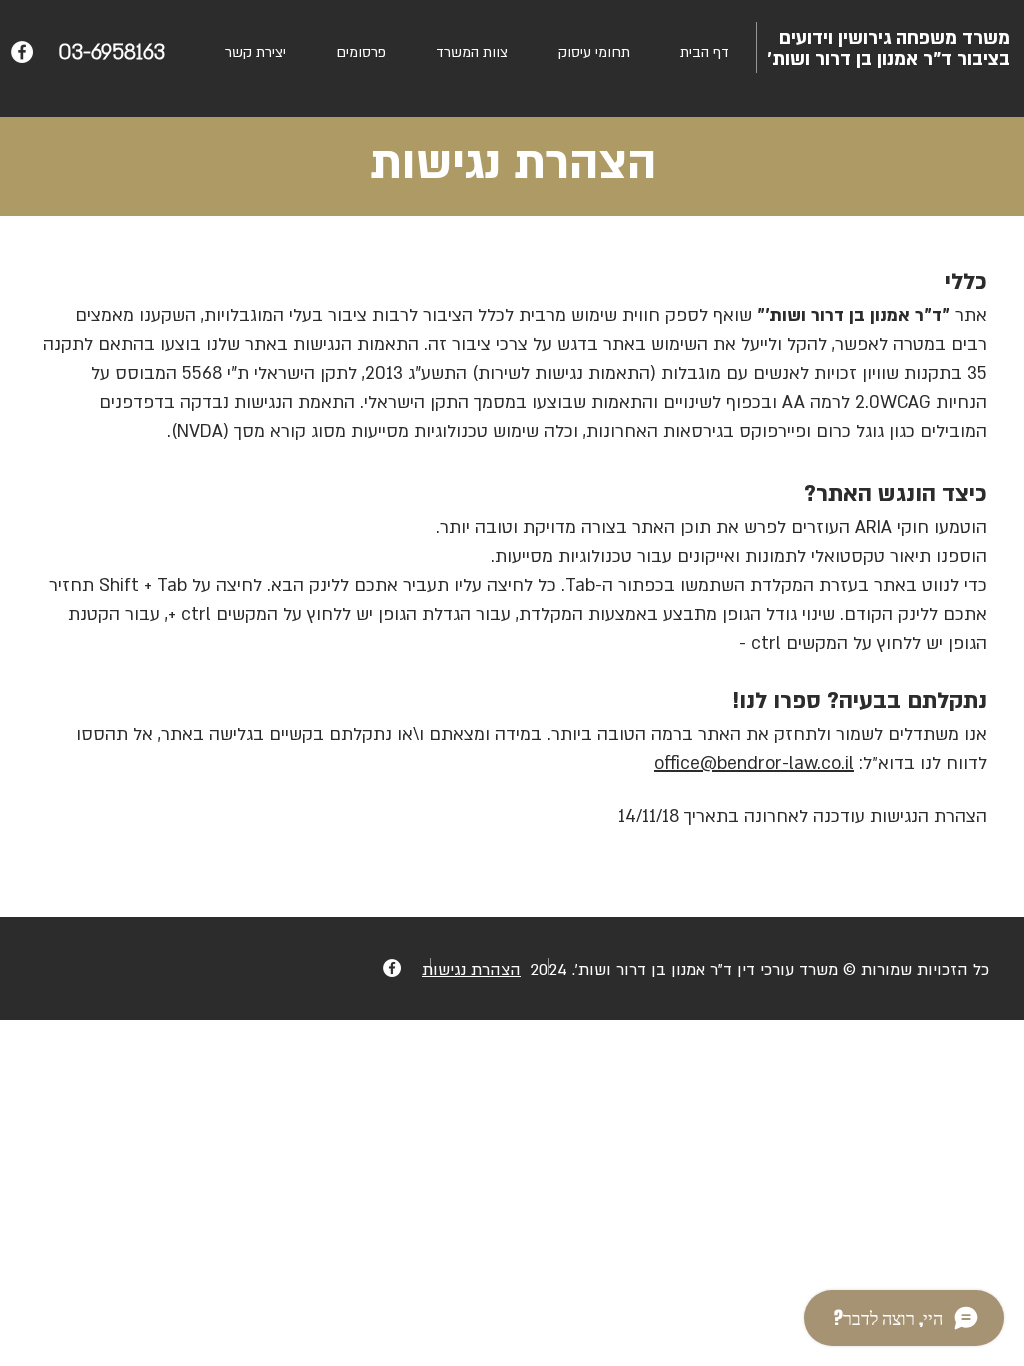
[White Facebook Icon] (22, 52)
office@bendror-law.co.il (754, 763)
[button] (361, 52)
